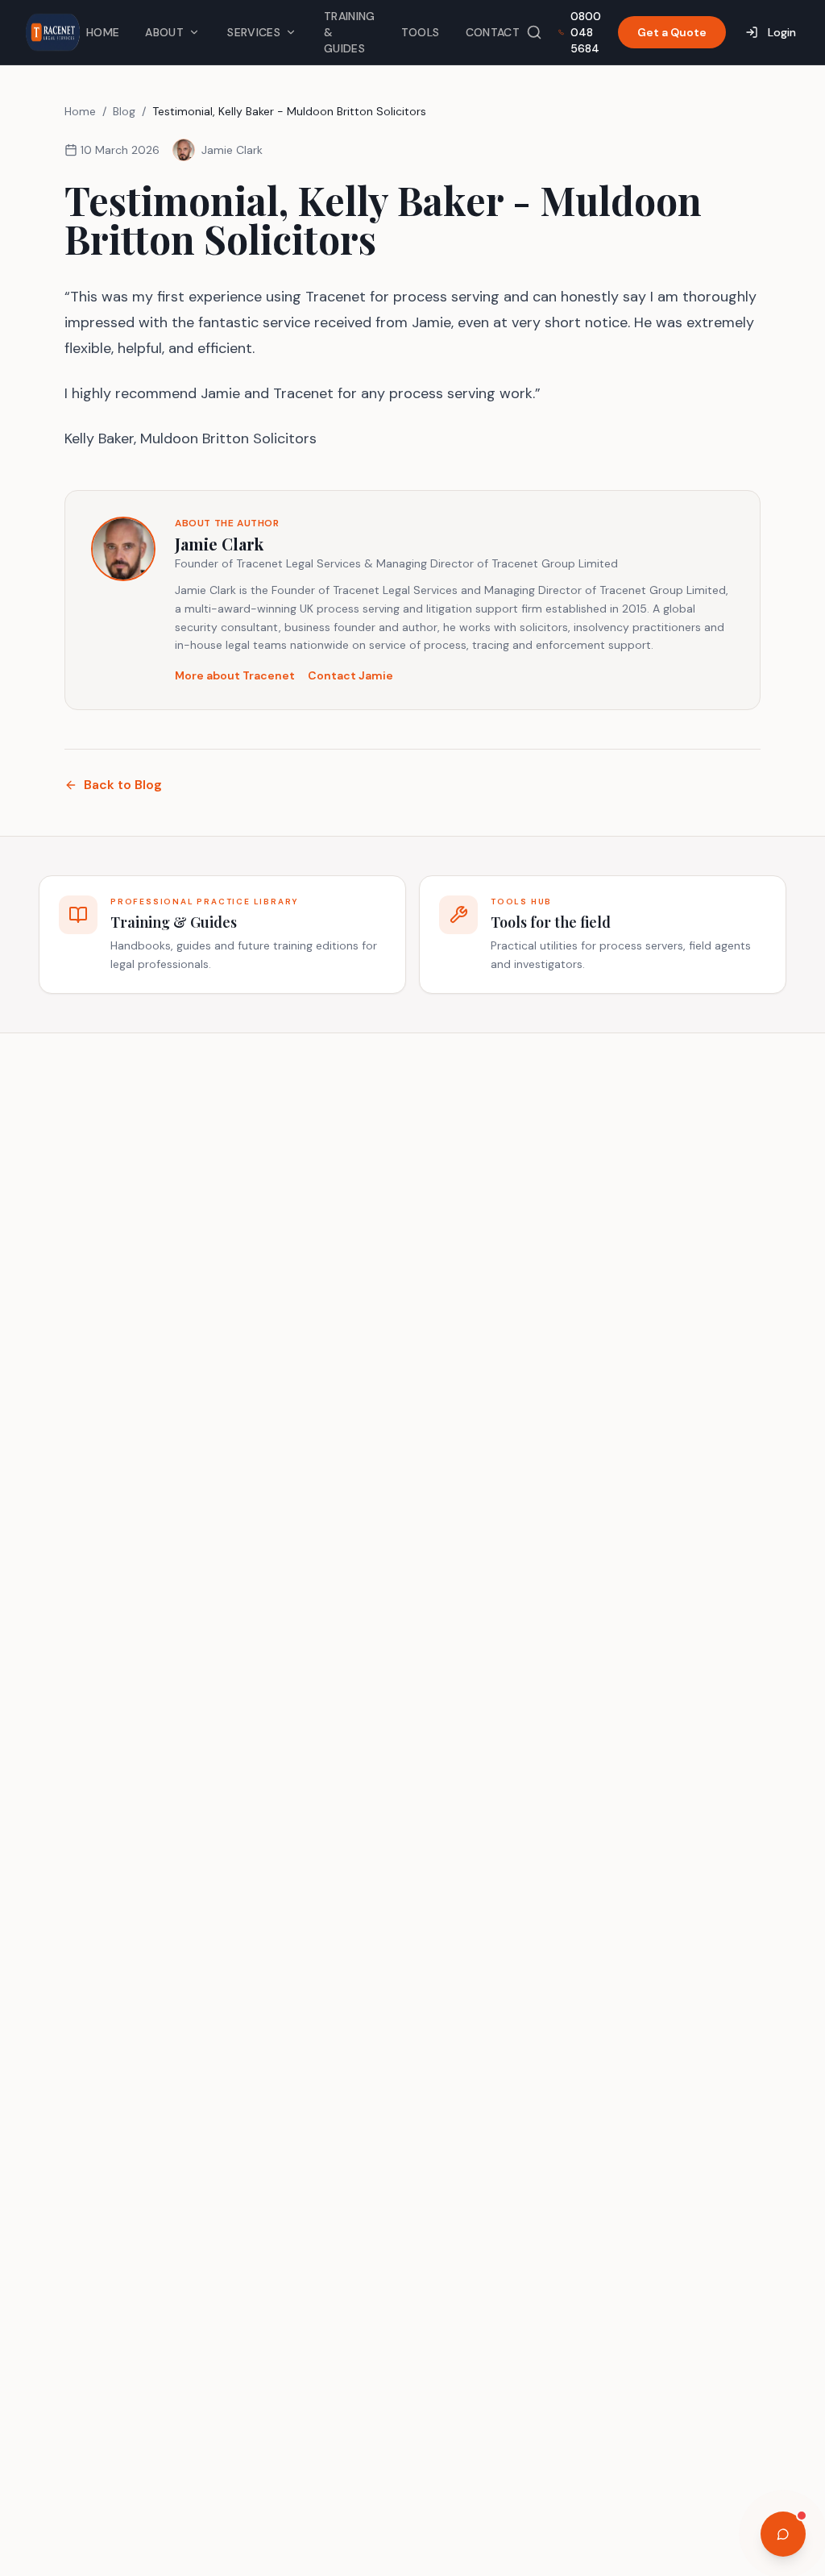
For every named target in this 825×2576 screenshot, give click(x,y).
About (164, 32)
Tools (421, 32)
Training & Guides (350, 32)
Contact (493, 32)
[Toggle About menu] (194, 32)
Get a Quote (672, 32)
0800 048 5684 (586, 32)
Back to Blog (123, 785)
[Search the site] (534, 32)
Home (103, 32)
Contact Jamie (350, 675)
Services (254, 32)
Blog (124, 111)
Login (782, 32)
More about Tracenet (235, 675)
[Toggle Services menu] (291, 32)
